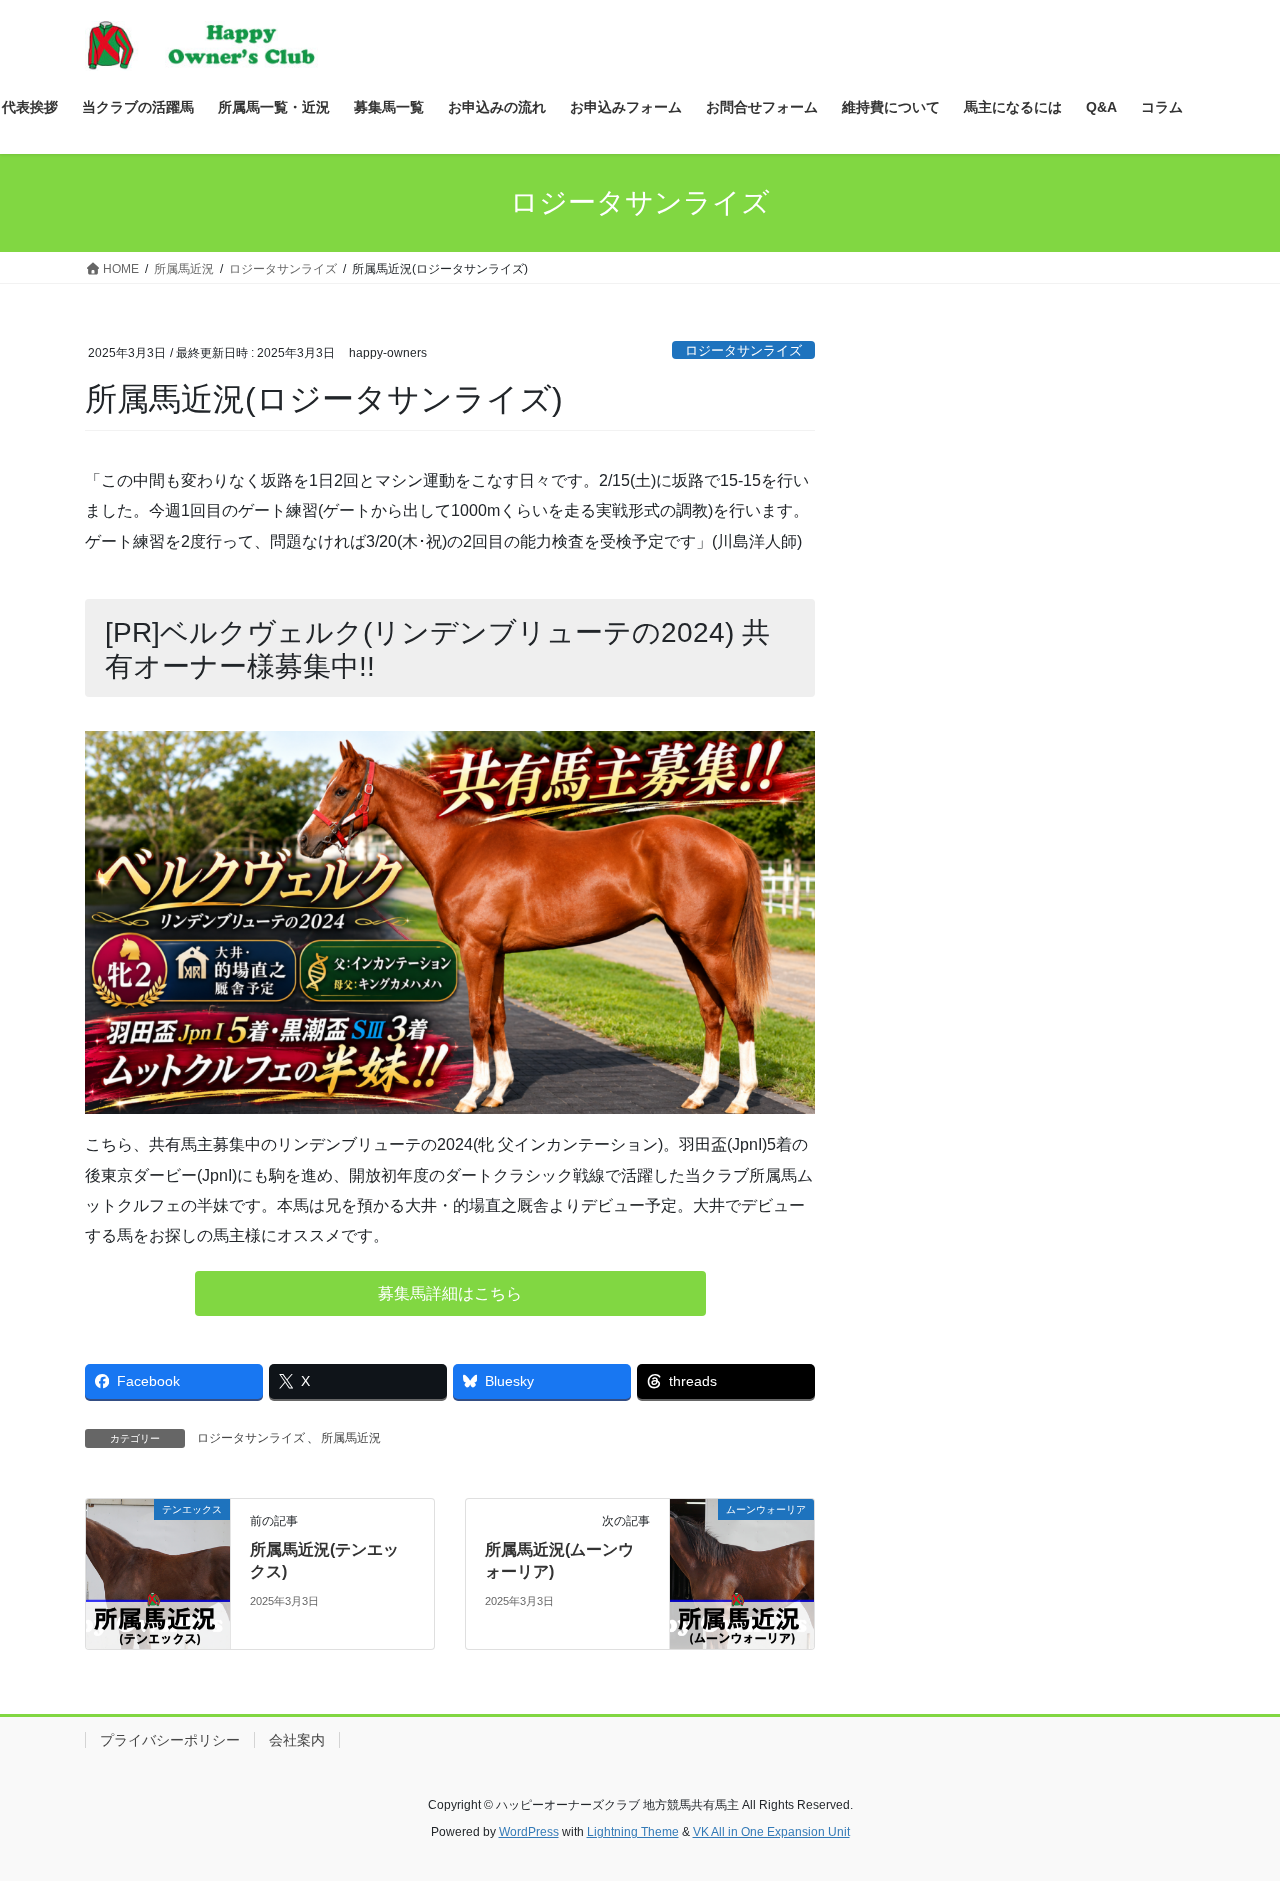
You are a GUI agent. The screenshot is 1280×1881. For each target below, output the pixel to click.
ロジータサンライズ (743, 350)
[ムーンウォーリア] (742, 1572)
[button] (450, 1293)
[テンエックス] (158, 1572)
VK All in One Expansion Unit (771, 1832)
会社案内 (297, 1740)
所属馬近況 (351, 1438)
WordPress (529, 1832)
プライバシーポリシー (170, 1740)
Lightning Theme (633, 1832)
